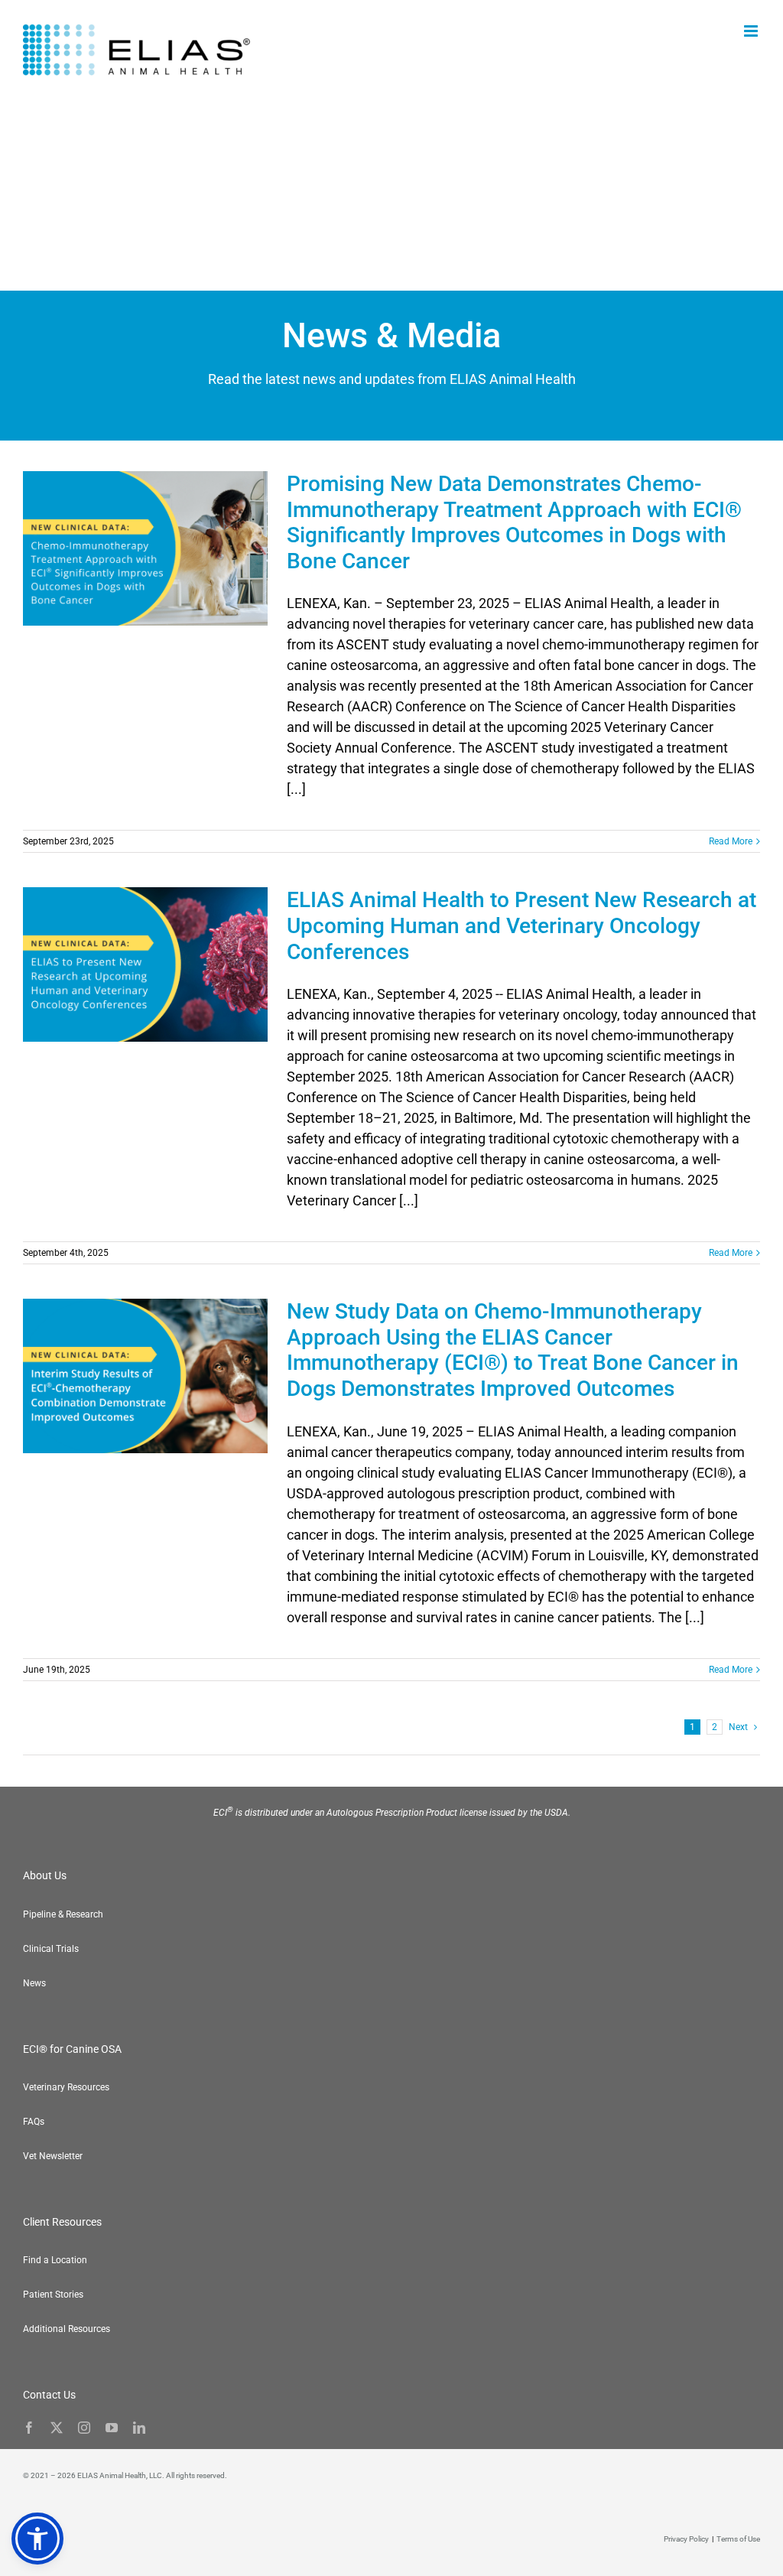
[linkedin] (139, 2428)
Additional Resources (67, 2329)
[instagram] (84, 2428)
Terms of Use (738, 2539)
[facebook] (29, 2428)
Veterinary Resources (66, 2087)
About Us (45, 1875)
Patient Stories (53, 2295)
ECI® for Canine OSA (72, 2049)
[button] (37, 2539)
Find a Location (55, 2260)
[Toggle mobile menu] (752, 31)
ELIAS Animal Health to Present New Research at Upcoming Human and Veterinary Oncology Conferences (521, 925)
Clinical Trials (51, 1949)
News (34, 1983)
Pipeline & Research (63, 1914)
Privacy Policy (686, 2539)
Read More (731, 841)
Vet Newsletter (53, 2156)
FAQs (34, 2122)
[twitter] (57, 2428)
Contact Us (49, 2395)
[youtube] (112, 2428)
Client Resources (62, 2222)
